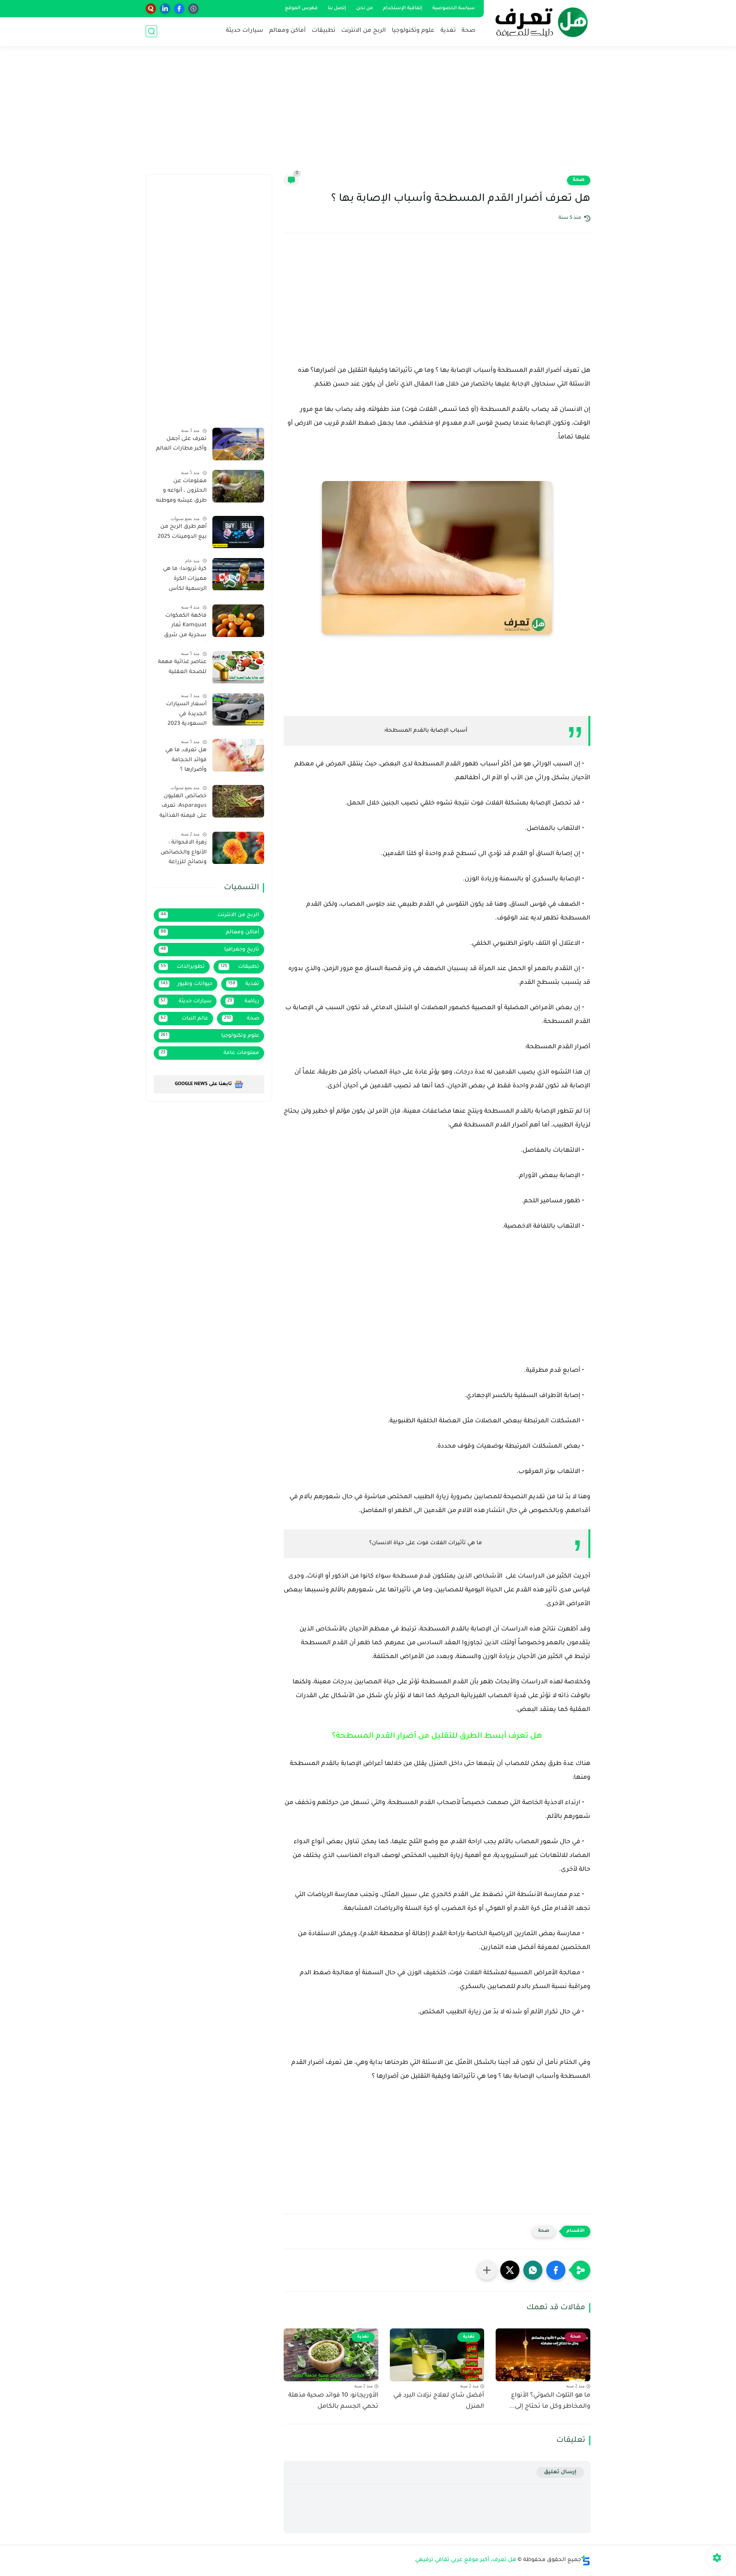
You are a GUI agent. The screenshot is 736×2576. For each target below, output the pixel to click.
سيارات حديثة (245, 31)
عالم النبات (184, 1019)
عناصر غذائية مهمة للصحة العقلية (182, 668)
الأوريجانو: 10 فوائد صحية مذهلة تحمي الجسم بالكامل (333, 2401)
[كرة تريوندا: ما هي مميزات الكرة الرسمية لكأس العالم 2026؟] (238, 574)
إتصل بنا (337, 8)
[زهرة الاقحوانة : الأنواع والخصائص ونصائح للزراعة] (238, 848)
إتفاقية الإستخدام (403, 8)
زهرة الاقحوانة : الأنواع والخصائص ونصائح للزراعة (184, 853)
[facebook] (179, 9)
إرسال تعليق (560, 2472)
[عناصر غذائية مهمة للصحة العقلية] (238, 667)
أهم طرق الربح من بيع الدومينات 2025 (182, 532)
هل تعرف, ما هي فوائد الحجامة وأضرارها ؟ (186, 760)
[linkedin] (165, 9)
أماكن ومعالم (287, 31)
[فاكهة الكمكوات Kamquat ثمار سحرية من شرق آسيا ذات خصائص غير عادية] (238, 621)
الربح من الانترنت (364, 31)
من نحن (365, 8)
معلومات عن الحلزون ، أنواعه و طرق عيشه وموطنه (181, 491)
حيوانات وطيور (186, 984)
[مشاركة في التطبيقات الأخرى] (487, 2270)
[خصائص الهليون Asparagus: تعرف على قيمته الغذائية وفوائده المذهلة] (238, 801)
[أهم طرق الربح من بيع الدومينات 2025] (238, 532)
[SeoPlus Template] (586, 2560)
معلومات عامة (210, 1053)
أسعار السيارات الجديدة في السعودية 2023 (186, 715)
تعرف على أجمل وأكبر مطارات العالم (181, 444)
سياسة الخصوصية (454, 8)
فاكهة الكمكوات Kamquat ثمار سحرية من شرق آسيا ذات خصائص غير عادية (183, 627)
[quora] (151, 9)
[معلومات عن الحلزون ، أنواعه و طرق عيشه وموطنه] (238, 486)
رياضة (243, 1001)
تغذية (448, 31)
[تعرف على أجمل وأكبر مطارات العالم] (238, 444)
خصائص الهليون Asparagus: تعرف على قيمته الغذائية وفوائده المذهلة (183, 808)
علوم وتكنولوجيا (413, 31)
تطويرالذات (183, 967)
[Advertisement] (368, 115)
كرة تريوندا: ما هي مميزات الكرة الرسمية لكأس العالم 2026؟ (185, 581)
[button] (556, 2270)
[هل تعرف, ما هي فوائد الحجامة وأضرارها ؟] (238, 755)
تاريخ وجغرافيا (210, 950)
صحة (468, 31)
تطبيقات (324, 31)
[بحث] (151, 31)
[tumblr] (193, 9)
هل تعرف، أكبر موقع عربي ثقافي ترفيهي (466, 2560)
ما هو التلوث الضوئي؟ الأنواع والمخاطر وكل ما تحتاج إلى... (550, 2401)
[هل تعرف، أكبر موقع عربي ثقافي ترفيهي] (539, 22)
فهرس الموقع (301, 8)
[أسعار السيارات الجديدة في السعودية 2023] (238, 710)
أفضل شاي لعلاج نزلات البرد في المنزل (439, 2401)
